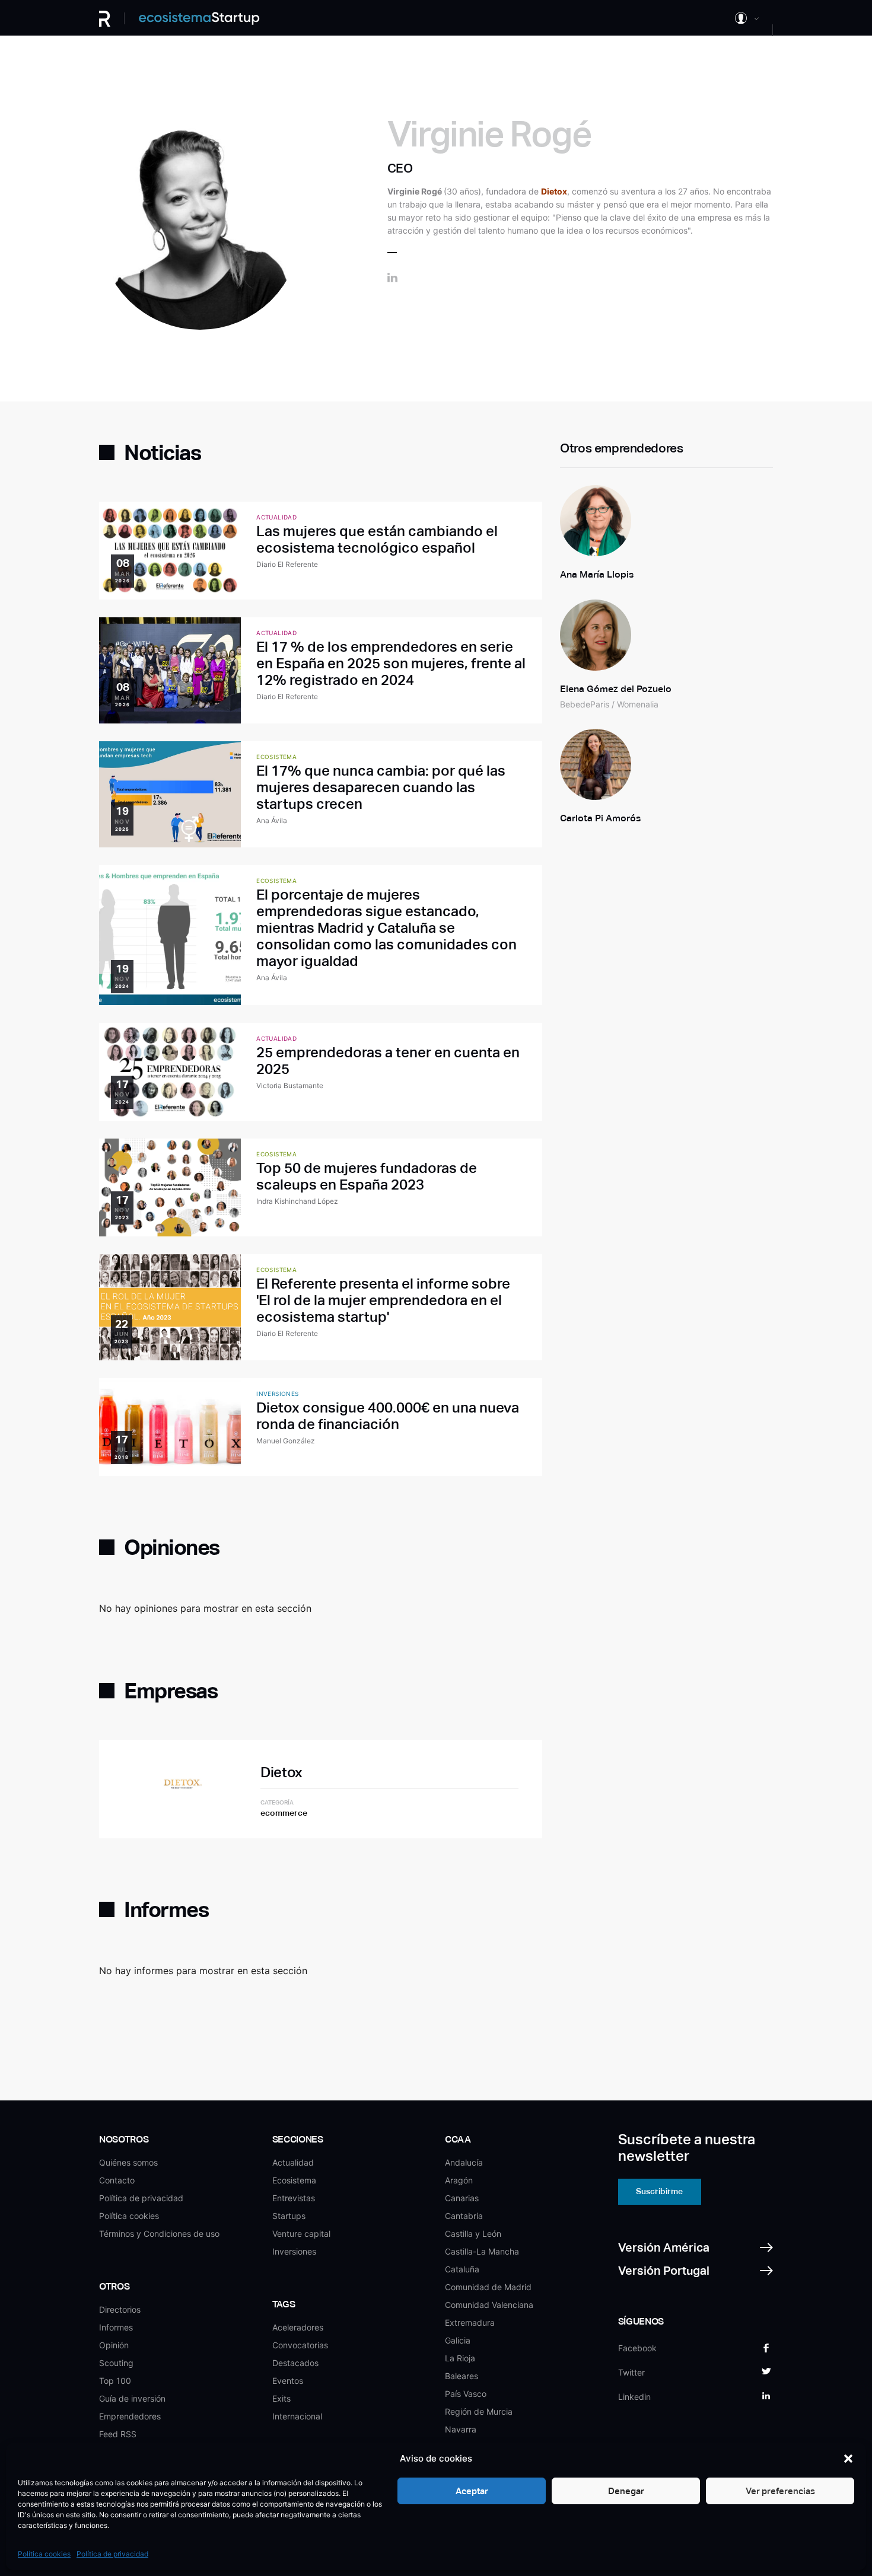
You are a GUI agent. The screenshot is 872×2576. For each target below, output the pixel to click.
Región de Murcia (479, 2411)
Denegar (626, 2491)
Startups (289, 2216)
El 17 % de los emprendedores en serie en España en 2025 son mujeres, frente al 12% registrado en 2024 (391, 663)
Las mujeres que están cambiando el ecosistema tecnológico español (377, 539)
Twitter (631, 2372)
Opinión (114, 2345)
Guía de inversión (132, 2398)
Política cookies (44, 2554)
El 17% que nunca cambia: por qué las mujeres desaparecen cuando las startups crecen (381, 787)
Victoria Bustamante (290, 1085)
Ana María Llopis (597, 574)
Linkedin (634, 2397)
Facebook (637, 2348)
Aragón (459, 2180)
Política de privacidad (112, 2554)
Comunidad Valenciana (489, 2305)
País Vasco (466, 2394)
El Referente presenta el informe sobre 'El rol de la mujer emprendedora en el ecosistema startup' (383, 1300)
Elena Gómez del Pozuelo (616, 689)
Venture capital (301, 2234)
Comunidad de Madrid (488, 2287)
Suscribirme (659, 2191)
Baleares (462, 2376)
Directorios (120, 2309)
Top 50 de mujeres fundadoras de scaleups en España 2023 (367, 1176)
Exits (281, 2398)
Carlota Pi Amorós (600, 818)
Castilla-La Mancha (482, 2251)
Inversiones (294, 2251)
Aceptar (472, 2491)
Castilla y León (473, 2234)
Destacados (295, 2363)
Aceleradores (298, 2327)
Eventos (288, 2381)
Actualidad (293, 2162)
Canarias (462, 2198)
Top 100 (115, 2381)
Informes (116, 2327)
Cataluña (462, 2269)
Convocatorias (300, 2345)
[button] (848, 2459)
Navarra (461, 2429)
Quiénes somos (128, 2162)
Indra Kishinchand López (297, 1201)
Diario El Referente (287, 564)
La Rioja (460, 2358)
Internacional (297, 2416)
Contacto (117, 2180)
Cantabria (464, 2216)
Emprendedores (130, 2416)
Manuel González (286, 1441)
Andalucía (464, 2162)
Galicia (458, 2340)
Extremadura (470, 2322)
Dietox (281, 1772)
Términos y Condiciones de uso (159, 2234)
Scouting (116, 2363)
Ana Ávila (272, 820)
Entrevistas (294, 2198)
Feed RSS (118, 2434)
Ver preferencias (780, 2491)
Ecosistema (294, 2180)
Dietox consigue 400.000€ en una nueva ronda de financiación (388, 1416)
